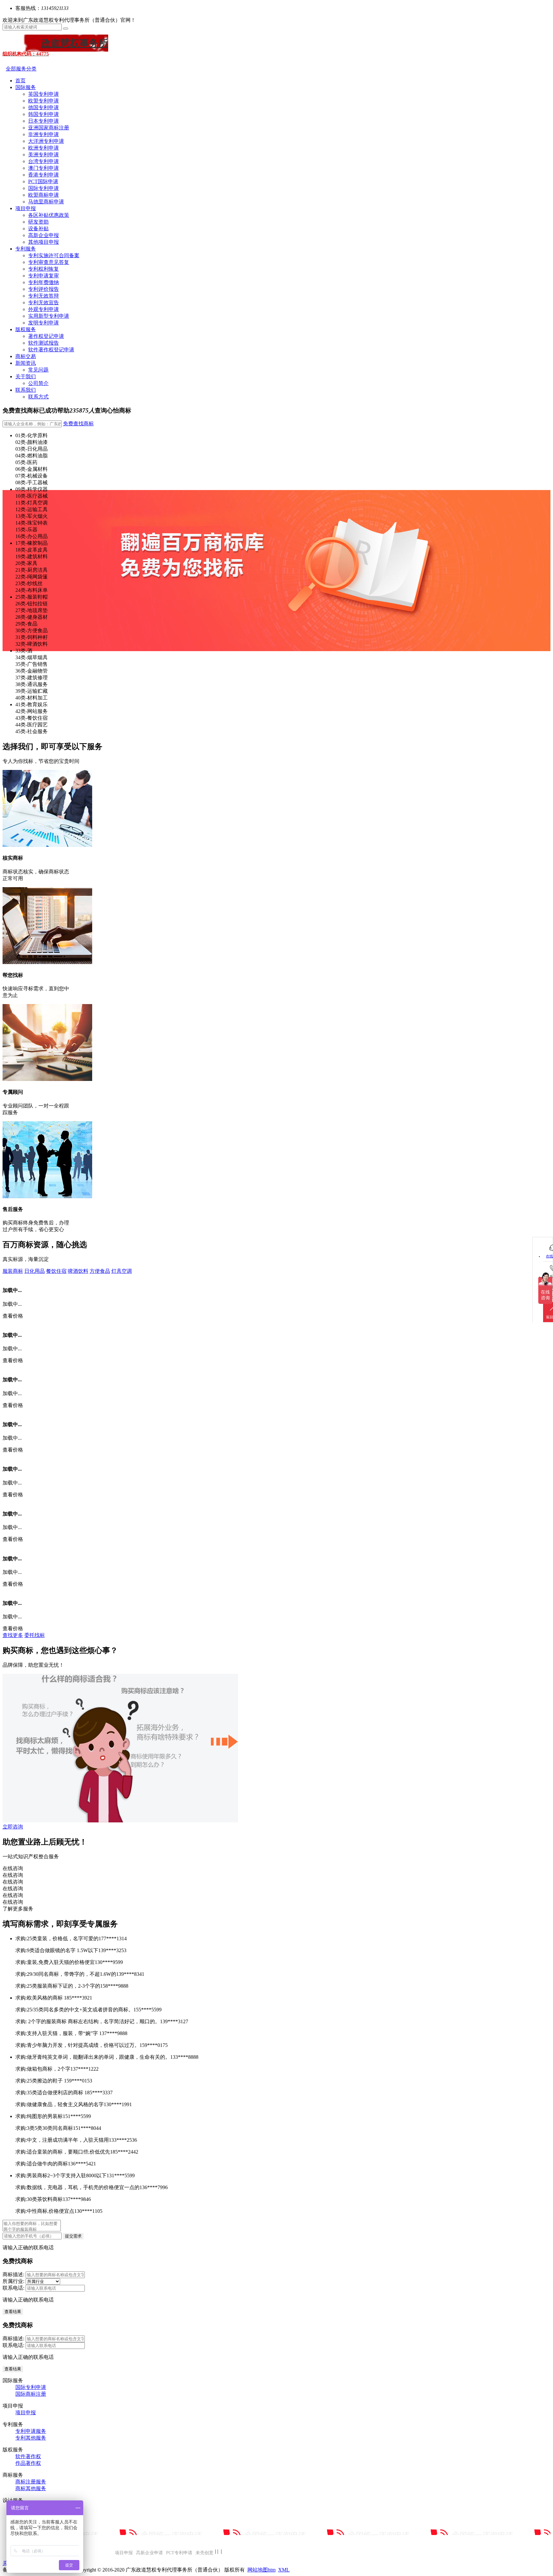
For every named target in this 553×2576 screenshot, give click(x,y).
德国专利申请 (44, 107)
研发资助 (38, 222)
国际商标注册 (31, 2394)
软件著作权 (28, 2456)
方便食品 (100, 1271)
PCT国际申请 (43, 181)
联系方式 (38, 397)
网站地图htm (261, 2570)
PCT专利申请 (179, 2553)
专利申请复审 (44, 276)
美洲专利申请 (44, 155)
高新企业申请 (149, 2553)
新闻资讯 (26, 363)
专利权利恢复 (44, 269)
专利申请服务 (31, 2431)
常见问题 (38, 370)
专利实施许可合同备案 (54, 255)
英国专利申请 (44, 94)
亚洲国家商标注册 (49, 128)
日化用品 (35, 1271)
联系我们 (26, 390)
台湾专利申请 (44, 161)
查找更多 (13, 1635)
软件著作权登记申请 (51, 350)
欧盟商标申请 (44, 195)
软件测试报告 (44, 343)
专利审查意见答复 (49, 262)
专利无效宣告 (44, 303)
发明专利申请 (44, 323)
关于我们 (26, 376)
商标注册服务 (31, 2482)
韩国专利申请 (44, 114)
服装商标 (13, 1271)
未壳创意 (204, 2553)
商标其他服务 (31, 2488)
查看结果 (13, 2312)
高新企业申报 (44, 235)
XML (284, 2570)
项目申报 (26, 208)
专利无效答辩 (44, 296)
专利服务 (26, 249)
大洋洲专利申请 (46, 141)
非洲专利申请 (44, 134)
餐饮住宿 (56, 1271)
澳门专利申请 (44, 168)
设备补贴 (38, 229)
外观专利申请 (44, 309)
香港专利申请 (44, 175)
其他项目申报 (44, 242)
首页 (20, 81)
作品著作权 (28, 2463)
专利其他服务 (31, 2438)
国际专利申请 (44, 188)
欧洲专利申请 (44, 148)
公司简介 (38, 383)
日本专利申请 (44, 121)
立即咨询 (13, 1827)
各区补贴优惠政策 (49, 215)
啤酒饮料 (78, 1271)
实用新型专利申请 (49, 316)
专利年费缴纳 (44, 282)
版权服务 (26, 329)
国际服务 (26, 87)
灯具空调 (122, 1271)
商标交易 (26, 356)
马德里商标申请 (46, 202)
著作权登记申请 (46, 336)
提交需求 (73, 2236)
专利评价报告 (44, 289)
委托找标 (35, 1635)
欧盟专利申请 (44, 101)
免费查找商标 (78, 424)
